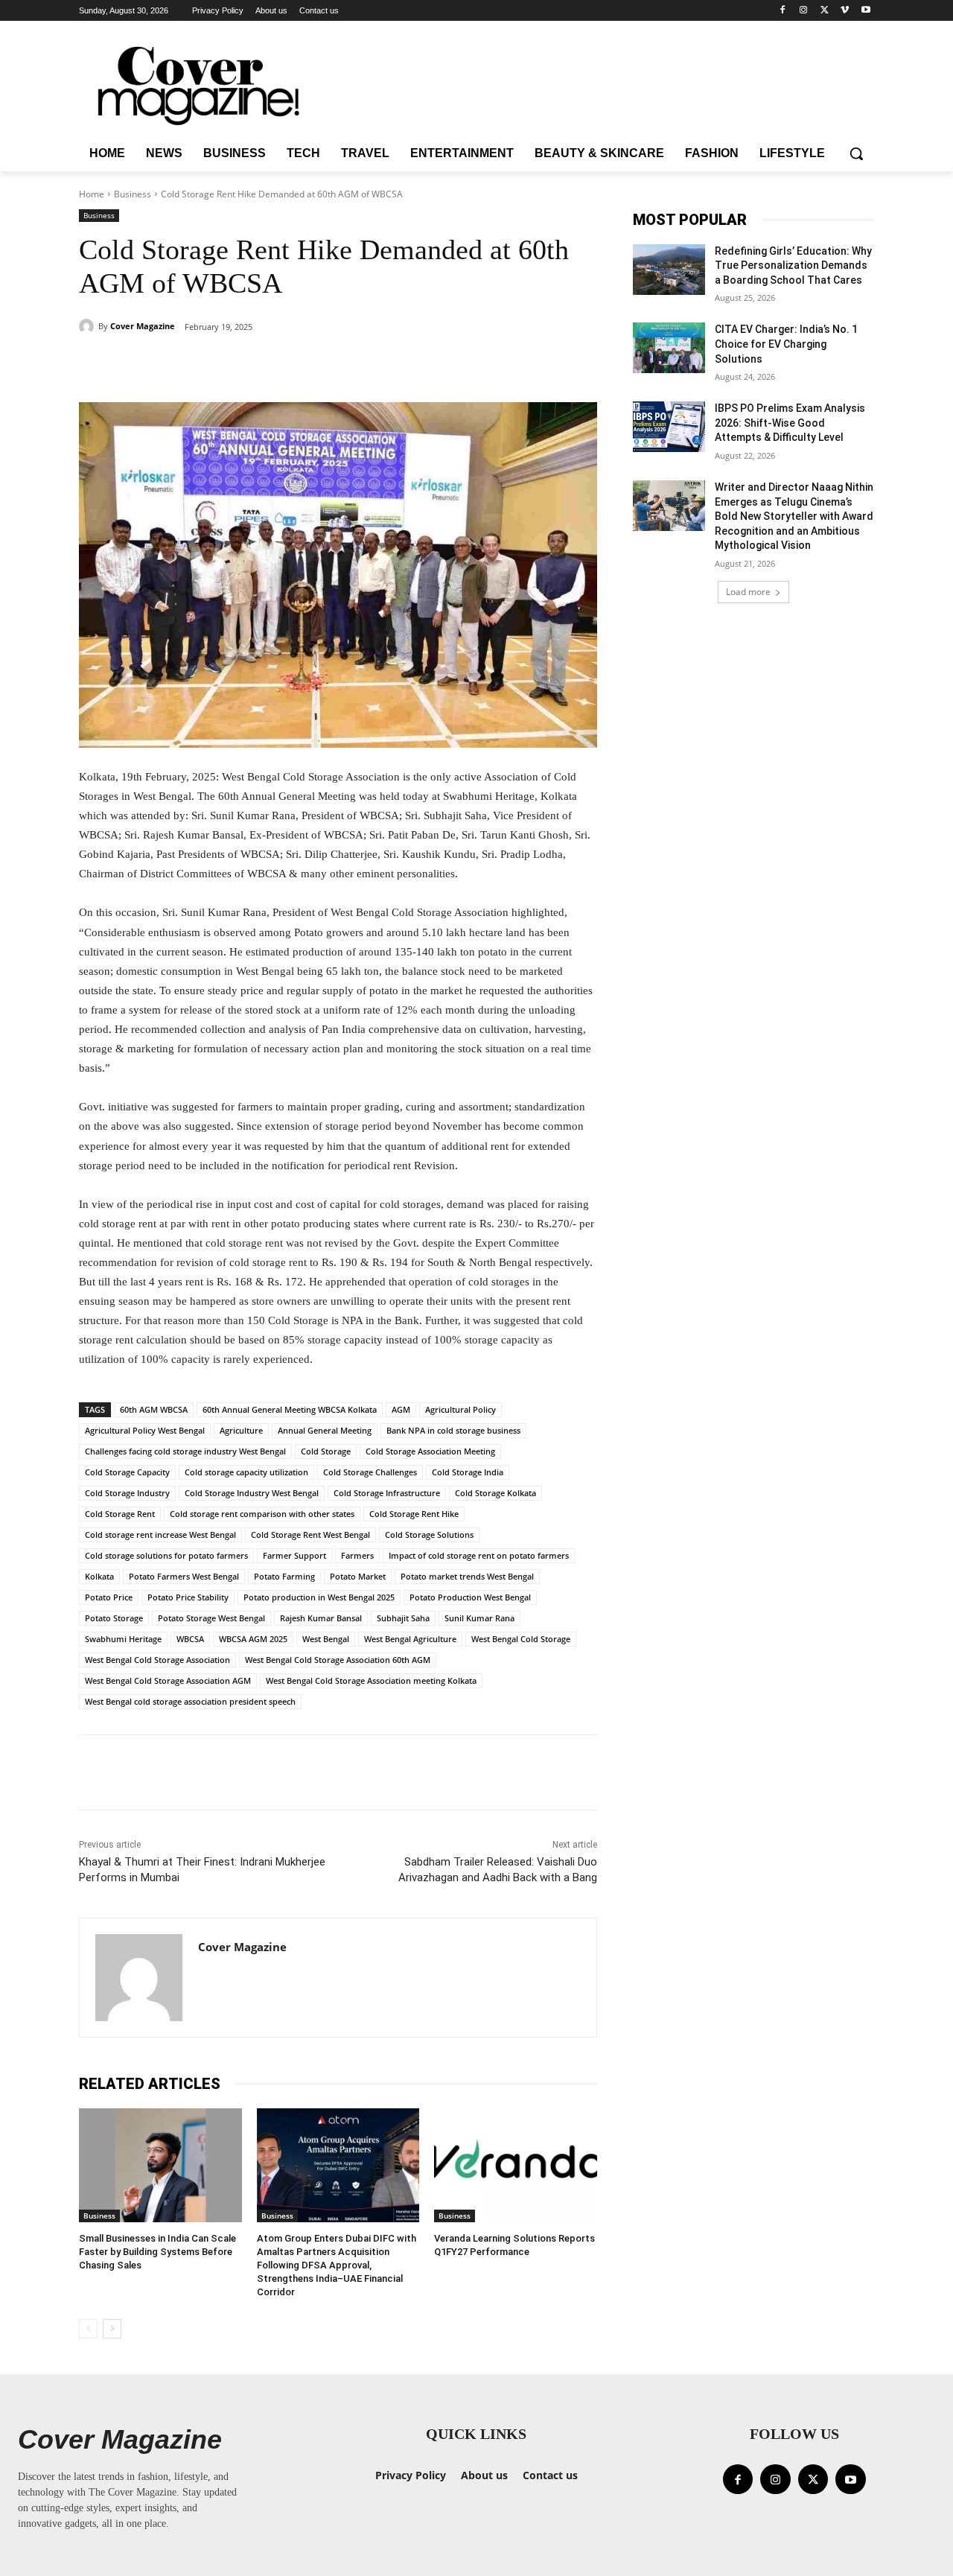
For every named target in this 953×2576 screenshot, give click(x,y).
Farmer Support (294, 1555)
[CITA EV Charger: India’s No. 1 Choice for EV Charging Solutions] (669, 348)
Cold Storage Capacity (127, 1472)
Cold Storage (326, 1451)
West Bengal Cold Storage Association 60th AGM (338, 1660)
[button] (856, 153)
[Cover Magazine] (89, 326)
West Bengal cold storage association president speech (190, 1701)
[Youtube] (866, 11)
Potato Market (358, 1576)
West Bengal (326, 1639)
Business (133, 194)
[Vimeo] (845, 11)
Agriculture (241, 1430)
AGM (401, 1409)
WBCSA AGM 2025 (253, 1639)
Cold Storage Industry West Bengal (252, 1493)
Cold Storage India (468, 1472)
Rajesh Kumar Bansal (321, 1618)
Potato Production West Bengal (470, 1597)
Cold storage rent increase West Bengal (160, 1535)
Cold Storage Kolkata (495, 1493)
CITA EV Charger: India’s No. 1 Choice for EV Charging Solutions (786, 344)
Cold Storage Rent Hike (414, 1514)
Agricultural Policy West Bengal (145, 1430)
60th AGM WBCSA (154, 1409)
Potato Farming (284, 1576)
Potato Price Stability (188, 1597)
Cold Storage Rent (120, 1514)
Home (92, 194)
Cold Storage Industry (127, 1493)
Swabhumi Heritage (123, 1639)
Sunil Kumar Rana (479, 1618)
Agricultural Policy (460, 1409)
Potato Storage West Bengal (211, 1618)
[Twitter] (825, 11)
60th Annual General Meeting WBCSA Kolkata (290, 1409)
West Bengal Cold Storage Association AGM (168, 1680)
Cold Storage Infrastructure (387, 1493)
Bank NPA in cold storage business (453, 1430)
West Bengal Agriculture (410, 1639)
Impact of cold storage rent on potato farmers (479, 1555)
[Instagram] (804, 11)
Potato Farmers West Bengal (184, 1576)
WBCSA (190, 1639)
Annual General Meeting (325, 1430)
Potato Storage (114, 1618)
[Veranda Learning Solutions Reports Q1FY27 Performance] (516, 2165)
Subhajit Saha (403, 1618)
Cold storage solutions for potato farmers (166, 1555)
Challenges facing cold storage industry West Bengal (185, 1451)
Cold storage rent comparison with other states (262, 1514)
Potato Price (109, 1597)
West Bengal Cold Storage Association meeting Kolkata (371, 1680)
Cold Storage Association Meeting (430, 1451)
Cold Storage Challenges (370, 1472)
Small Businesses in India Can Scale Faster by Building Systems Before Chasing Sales (157, 2252)
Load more (748, 592)
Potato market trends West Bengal (467, 1576)
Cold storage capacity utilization (246, 1472)
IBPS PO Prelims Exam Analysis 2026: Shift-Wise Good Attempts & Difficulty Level (790, 423)
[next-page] (112, 2329)
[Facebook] (783, 11)
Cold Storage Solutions (429, 1535)
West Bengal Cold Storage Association (157, 1660)
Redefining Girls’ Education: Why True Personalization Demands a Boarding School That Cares (793, 265)
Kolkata (99, 1576)
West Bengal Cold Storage (521, 1639)
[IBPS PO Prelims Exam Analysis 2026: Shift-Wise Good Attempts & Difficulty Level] (669, 427)
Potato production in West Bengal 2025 (319, 1597)
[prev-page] (88, 2329)
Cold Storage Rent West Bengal (310, 1535)
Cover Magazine (143, 326)
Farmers (357, 1555)
